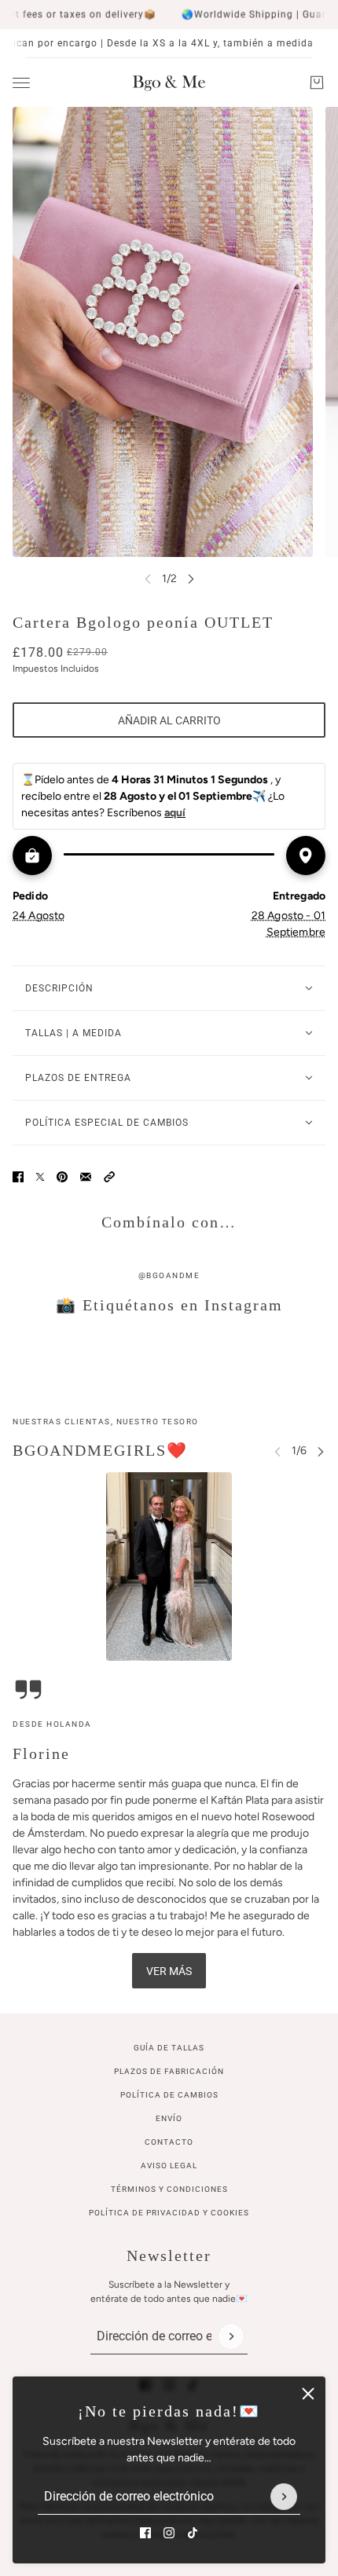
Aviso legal (169, 2166)
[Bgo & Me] (169, 82)
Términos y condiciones (169, 2189)
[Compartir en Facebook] (18, 1177)
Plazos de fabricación (169, 2071)
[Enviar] (284, 2497)
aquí (175, 813)
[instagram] (169, 2533)
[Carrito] (317, 82)
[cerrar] (308, 2394)
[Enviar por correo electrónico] (86, 1177)
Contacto (169, 2142)
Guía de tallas (169, 2048)
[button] (109, 1177)
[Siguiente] (191, 579)
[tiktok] (193, 2533)
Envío (169, 2118)
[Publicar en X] (40, 1177)
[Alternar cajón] (21, 83)
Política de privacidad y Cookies (169, 2213)
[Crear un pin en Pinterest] (62, 1177)
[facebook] (145, 2533)
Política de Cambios (169, 2095)
